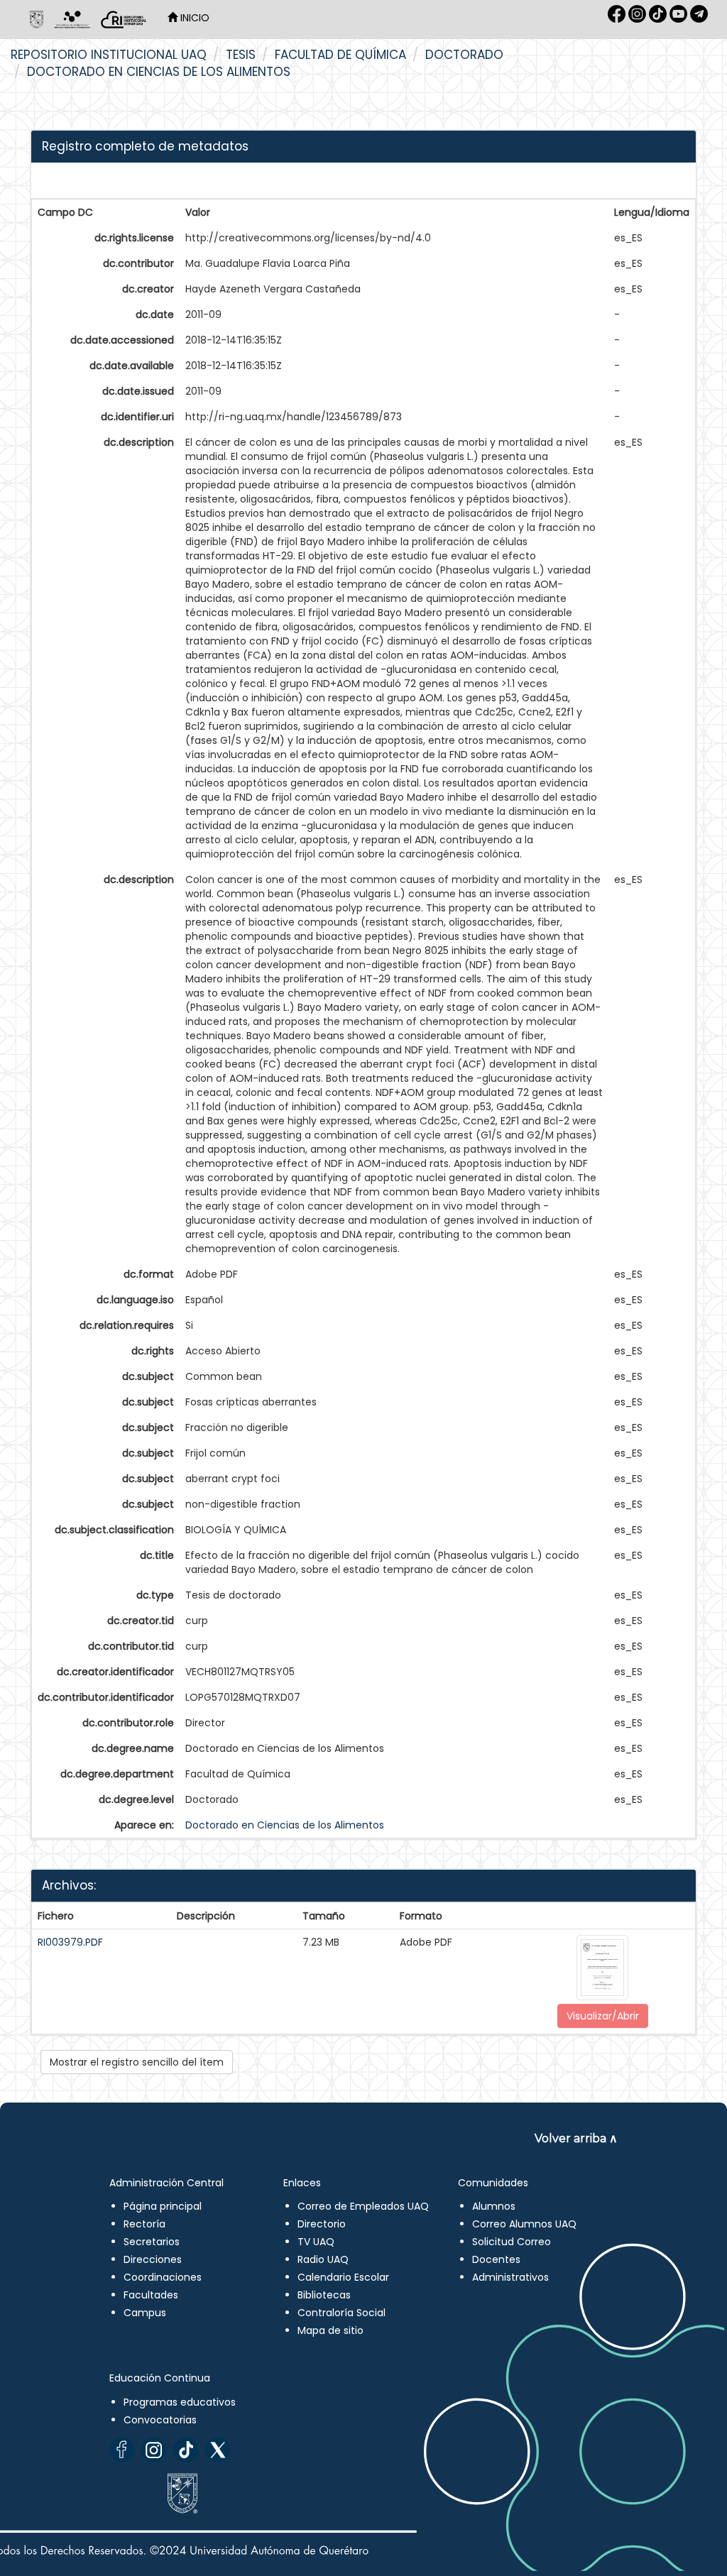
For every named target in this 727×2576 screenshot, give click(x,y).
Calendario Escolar (343, 2277)
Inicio (193, 18)
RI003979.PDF (70, 1942)
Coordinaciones (163, 2277)
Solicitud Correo (512, 2242)
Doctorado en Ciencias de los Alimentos (159, 72)
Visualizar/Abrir (603, 2016)
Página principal (163, 2206)
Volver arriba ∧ (576, 2138)
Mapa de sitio (330, 2330)
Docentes (496, 2259)
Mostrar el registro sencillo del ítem (137, 2062)
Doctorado (464, 55)
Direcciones (153, 2259)
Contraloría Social (341, 2313)
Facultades (151, 2295)
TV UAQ (316, 2242)
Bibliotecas (324, 2295)
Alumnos (494, 2206)
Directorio (322, 2224)
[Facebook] (122, 2450)
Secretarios (152, 2242)
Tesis (241, 55)
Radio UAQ (323, 2259)
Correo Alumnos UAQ (524, 2224)
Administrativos (510, 2277)
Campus (145, 2313)
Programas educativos (180, 2402)
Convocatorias (160, 2420)
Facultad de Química (340, 55)
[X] (218, 2450)
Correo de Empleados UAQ (363, 2206)
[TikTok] (186, 2450)
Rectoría (144, 2224)
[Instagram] (154, 2450)
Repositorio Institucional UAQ (109, 55)
